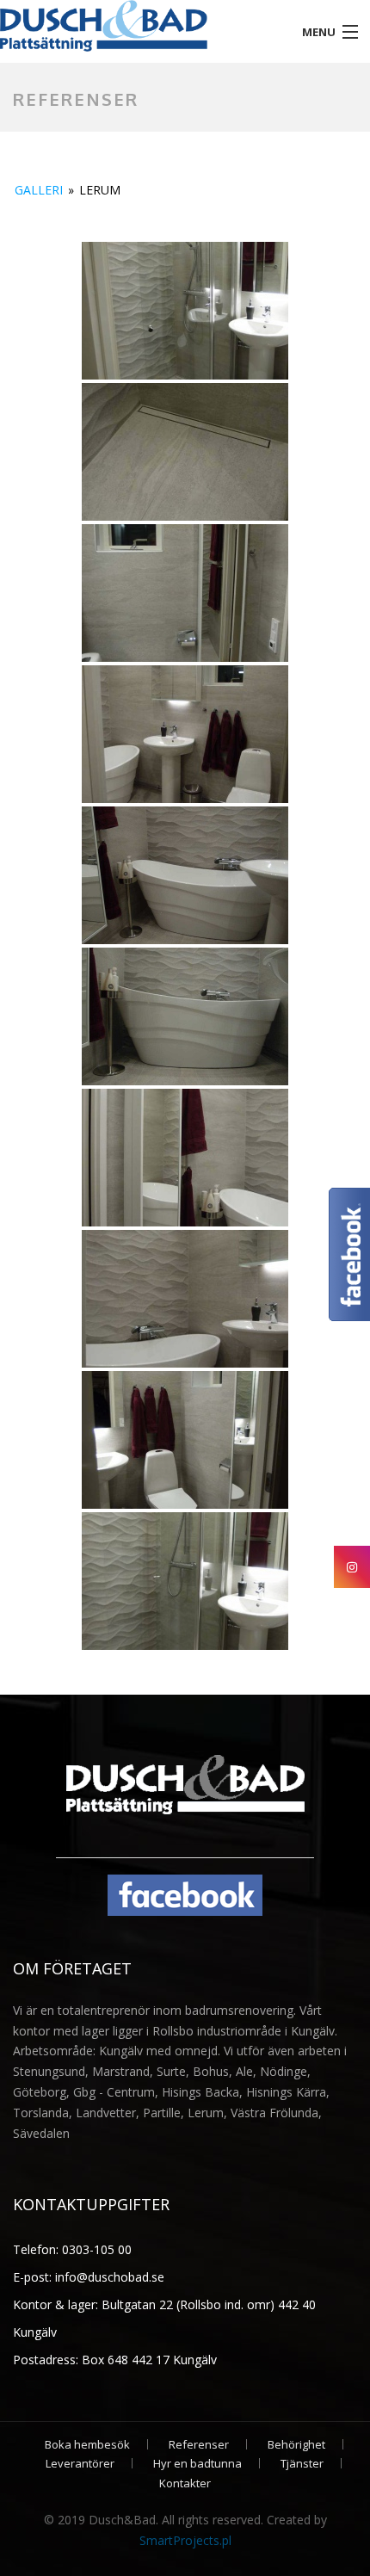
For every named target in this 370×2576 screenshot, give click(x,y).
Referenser (199, 2444)
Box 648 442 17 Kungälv (149, 2360)
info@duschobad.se (108, 2277)
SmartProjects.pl (185, 2540)
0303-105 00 (95, 2249)
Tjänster (302, 2463)
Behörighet (296, 2444)
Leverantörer (80, 2463)
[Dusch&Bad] (139, 26)
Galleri (39, 190)
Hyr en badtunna (197, 2463)
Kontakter (185, 2483)
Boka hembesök (87, 2444)
